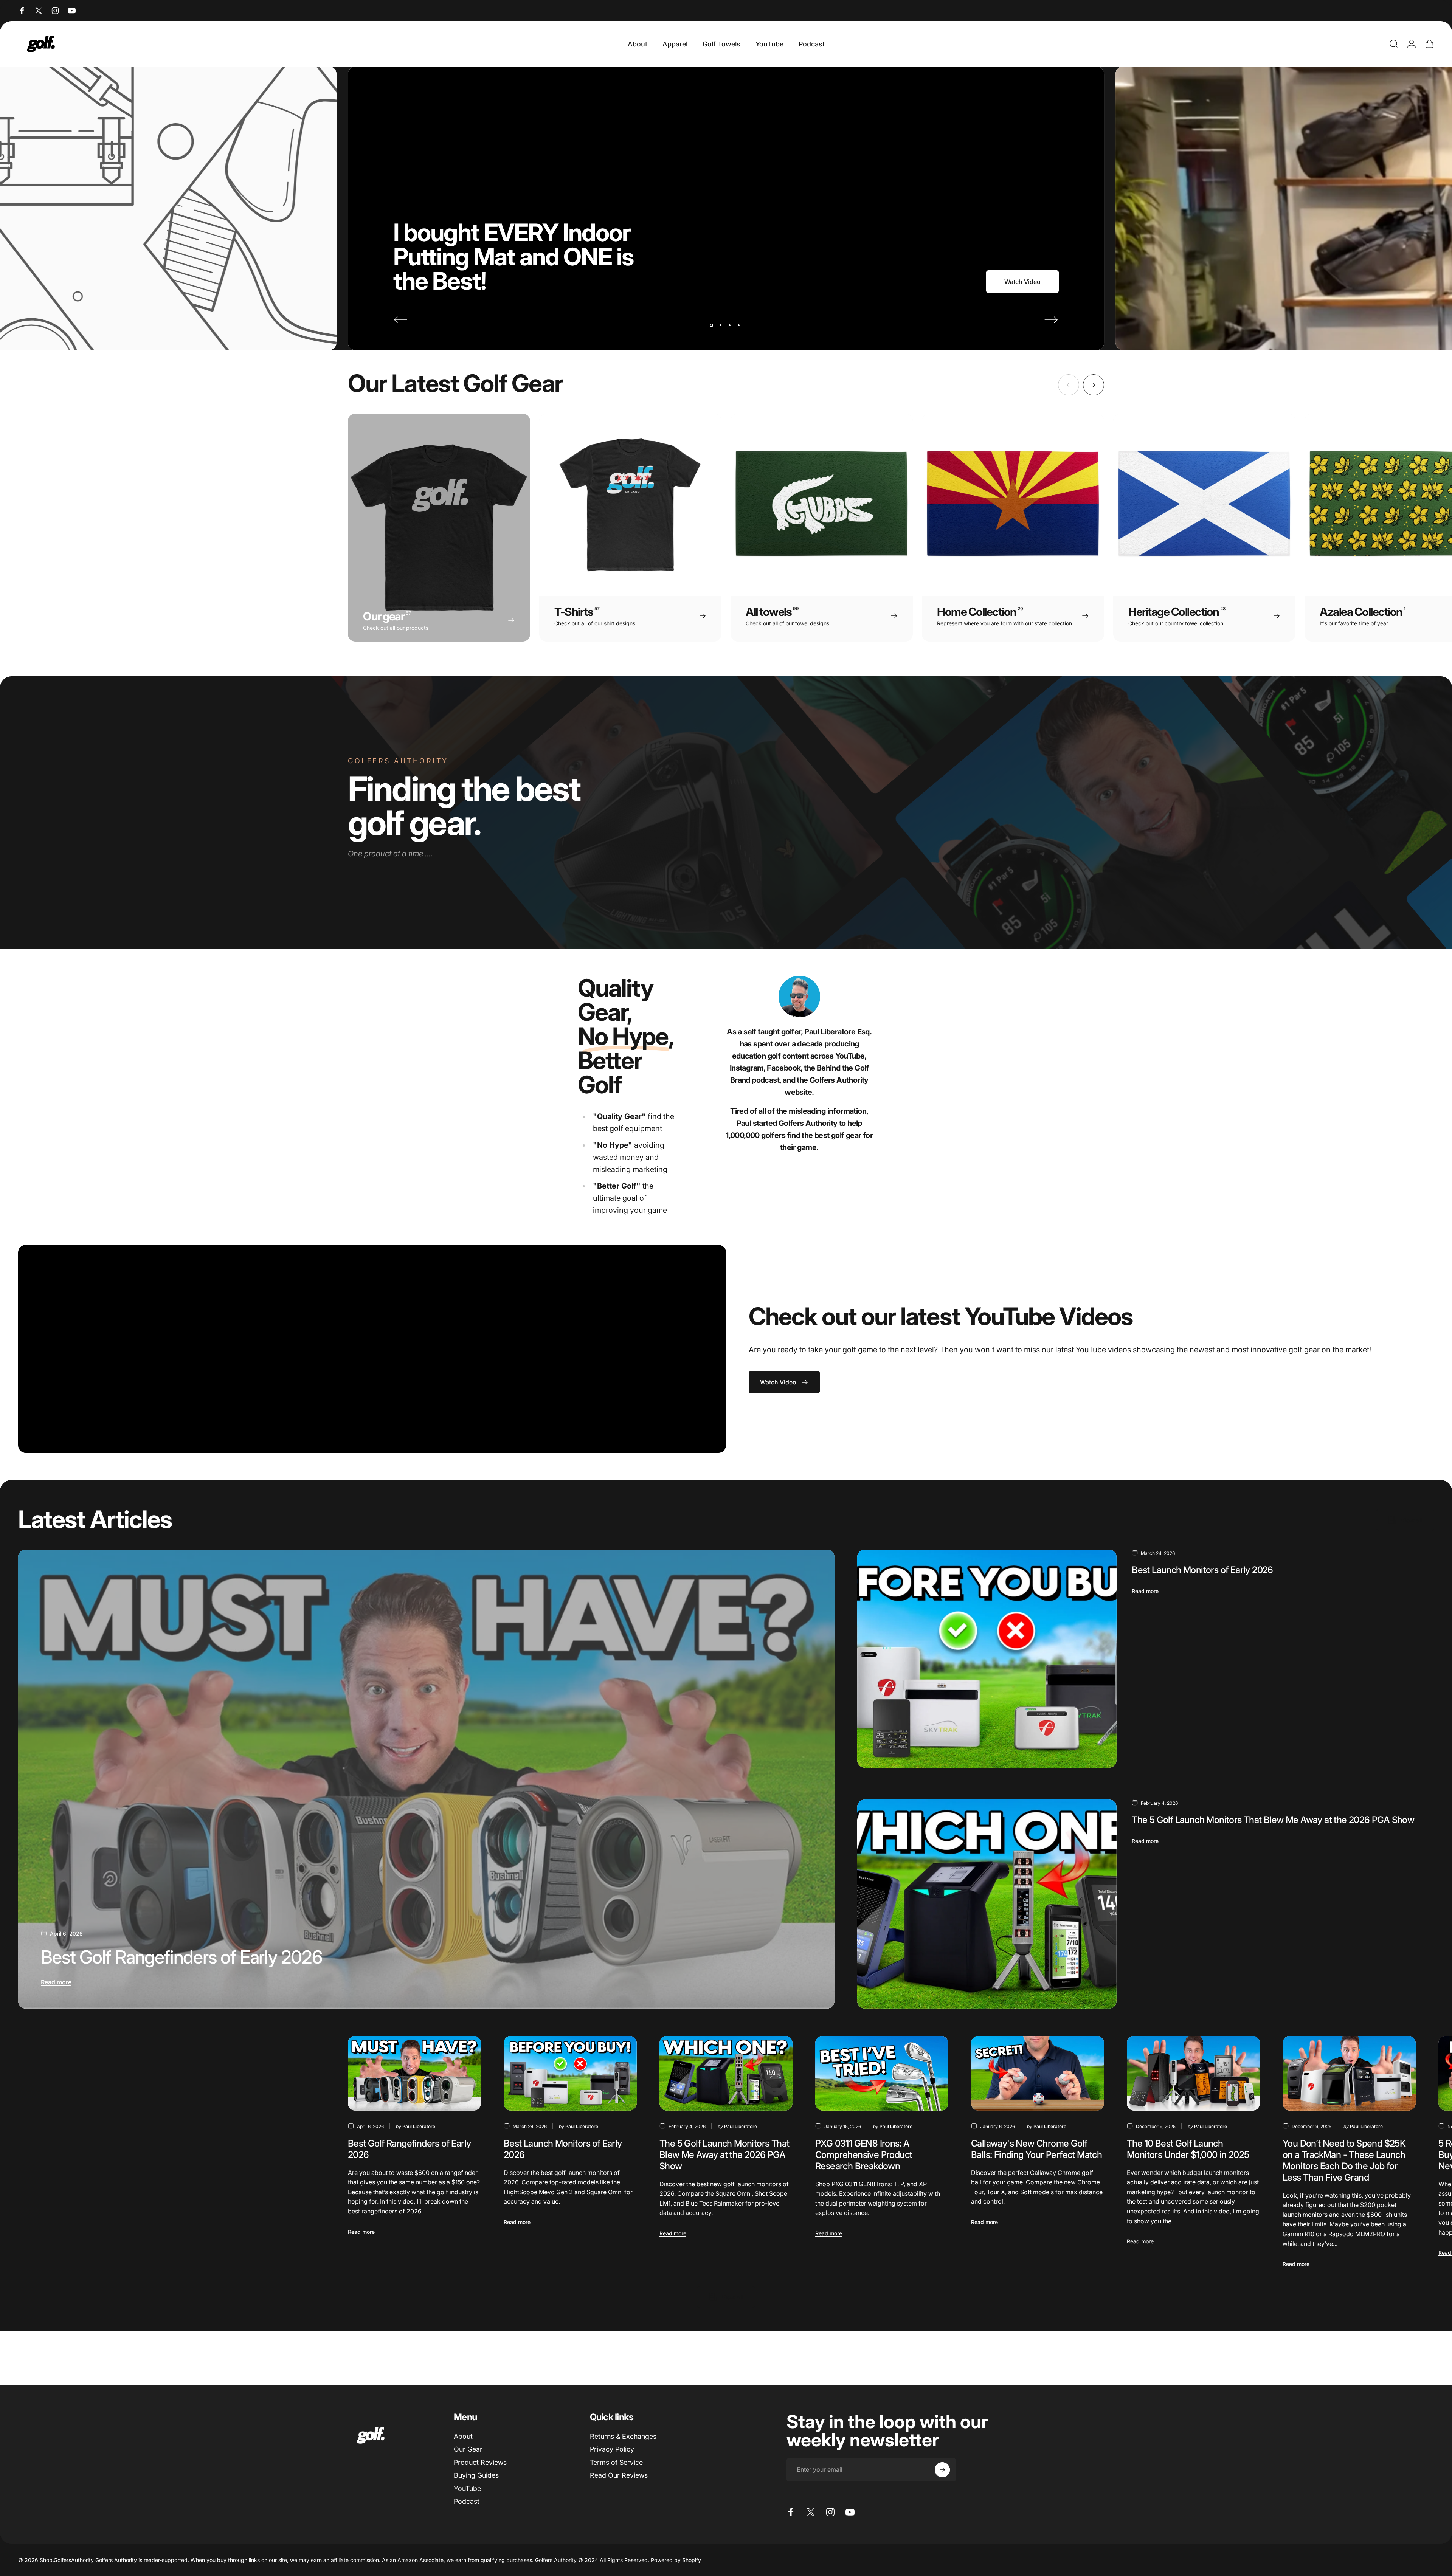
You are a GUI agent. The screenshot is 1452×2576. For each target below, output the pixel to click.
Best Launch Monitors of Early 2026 (1202, 1570)
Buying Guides (476, 2475)
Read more (56, 1982)
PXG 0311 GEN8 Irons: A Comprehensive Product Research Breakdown (864, 2155)
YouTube (467, 2488)
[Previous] (401, 320)
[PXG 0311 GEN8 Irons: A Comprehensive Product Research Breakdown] (882, 2073)
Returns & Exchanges (623, 2436)
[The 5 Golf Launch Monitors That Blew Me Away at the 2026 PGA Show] (987, 1904)
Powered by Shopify (676, 2560)
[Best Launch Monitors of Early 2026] (987, 1659)
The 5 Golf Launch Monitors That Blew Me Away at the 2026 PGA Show (1273, 1820)
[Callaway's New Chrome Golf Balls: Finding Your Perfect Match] (1038, 2073)
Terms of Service (616, 2462)
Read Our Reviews (619, 2475)
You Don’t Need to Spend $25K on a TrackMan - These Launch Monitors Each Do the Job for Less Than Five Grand (1344, 2160)
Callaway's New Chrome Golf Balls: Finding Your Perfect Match (1036, 2149)
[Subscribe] (942, 2470)
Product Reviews (480, 2462)
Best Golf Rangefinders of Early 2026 (182, 1957)
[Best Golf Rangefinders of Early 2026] (426, 1779)
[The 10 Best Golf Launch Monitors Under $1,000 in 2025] (1193, 2073)
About (463, 2436)
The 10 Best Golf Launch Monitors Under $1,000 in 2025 (1188, 2149)
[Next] (1051, 320)
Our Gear (468, 2449)
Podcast (467, 2501)
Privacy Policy (612, 2449)
